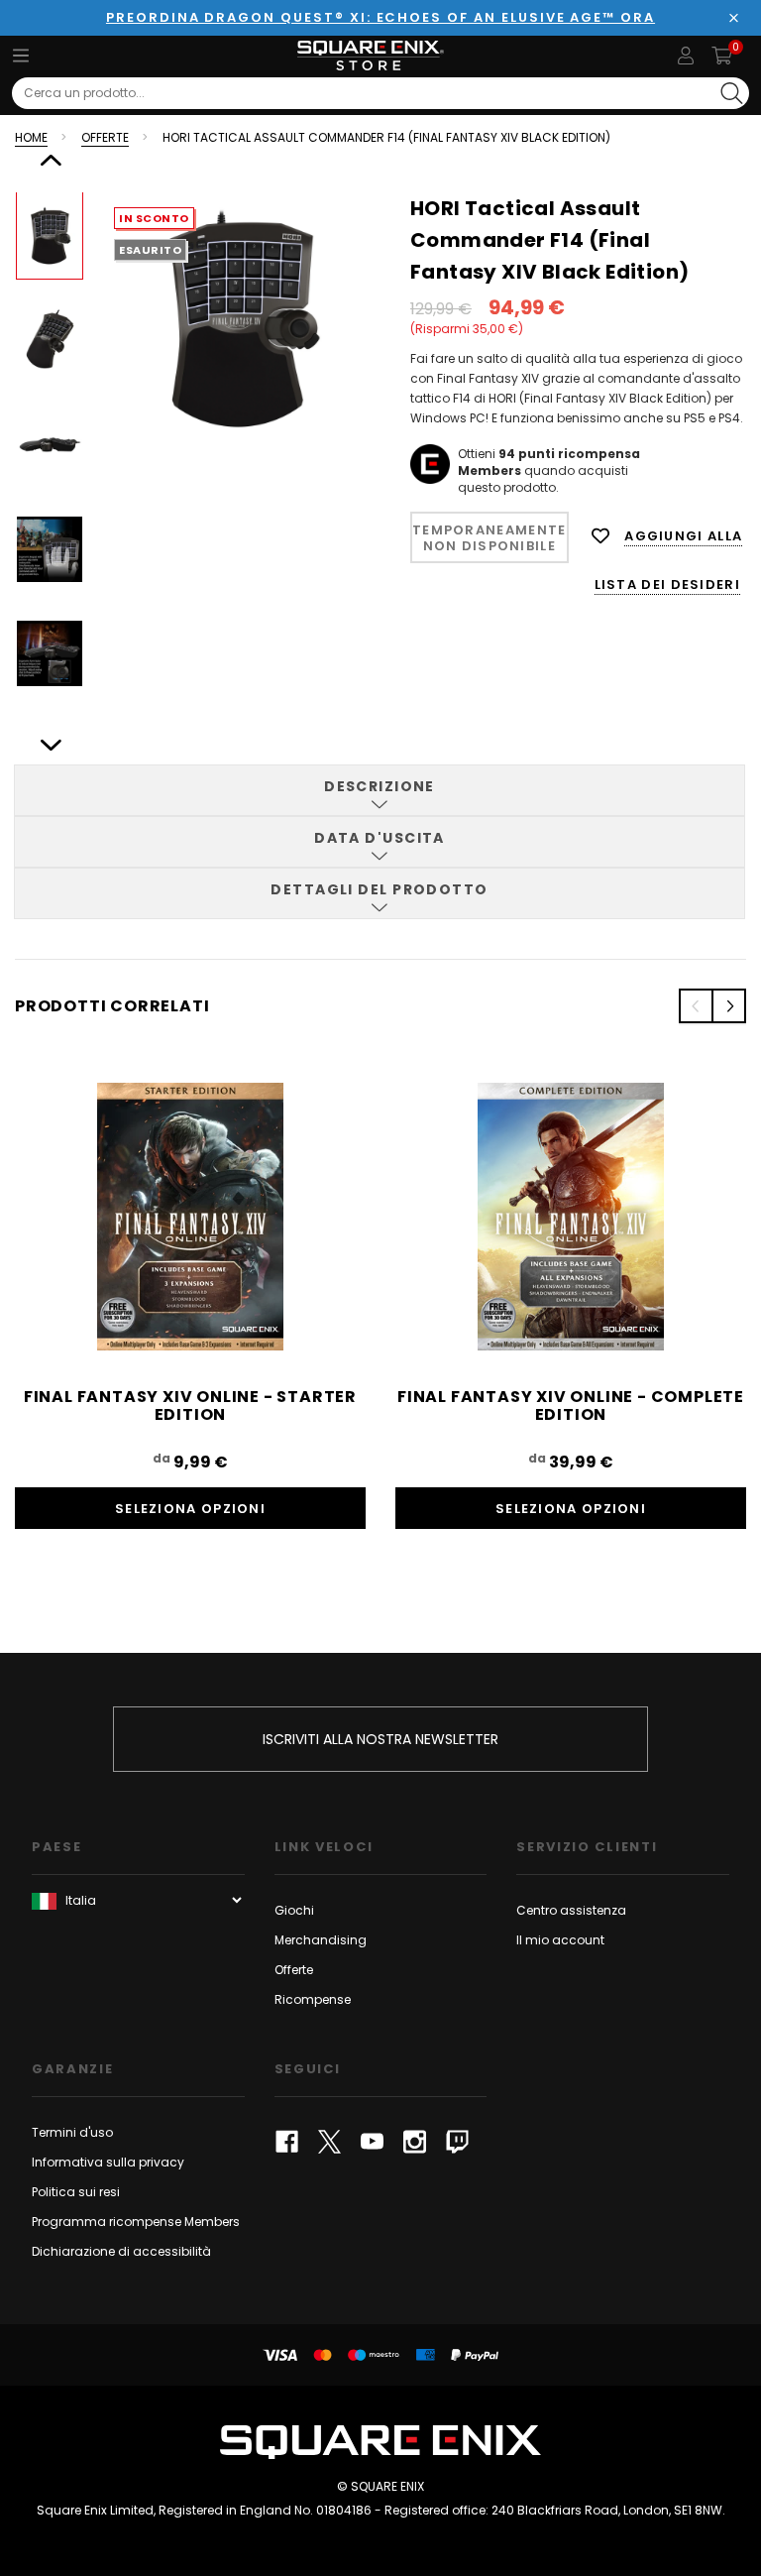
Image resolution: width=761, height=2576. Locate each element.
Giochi (294, 1910)
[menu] (21, 56)
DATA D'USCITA (380, 838)
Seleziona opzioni (190, 1509)
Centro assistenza (571, 1910)
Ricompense (313, 1999)
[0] (722, 56)
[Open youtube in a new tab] (372, 2142)
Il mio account (560, 1940)
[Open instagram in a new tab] (415, 2142)
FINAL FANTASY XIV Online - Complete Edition (571, 1405)
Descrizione (380, 786)
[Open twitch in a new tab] (457, 2142)
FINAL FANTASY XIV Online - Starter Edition (190, 1405)
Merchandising (321, 1940)
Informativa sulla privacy (108, 2162)
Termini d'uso (72, 2132)
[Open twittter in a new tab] (329, 2142)
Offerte (294, 1970)
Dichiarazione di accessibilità (121, 2251)
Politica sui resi (76, 2192)
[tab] (380, 790)
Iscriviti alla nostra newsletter (380, 1739)
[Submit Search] (732, 93)
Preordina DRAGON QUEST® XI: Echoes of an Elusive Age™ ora (380, 17)
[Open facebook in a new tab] (287, 2142)
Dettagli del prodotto (379, 889)
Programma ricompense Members (136, 2222)
